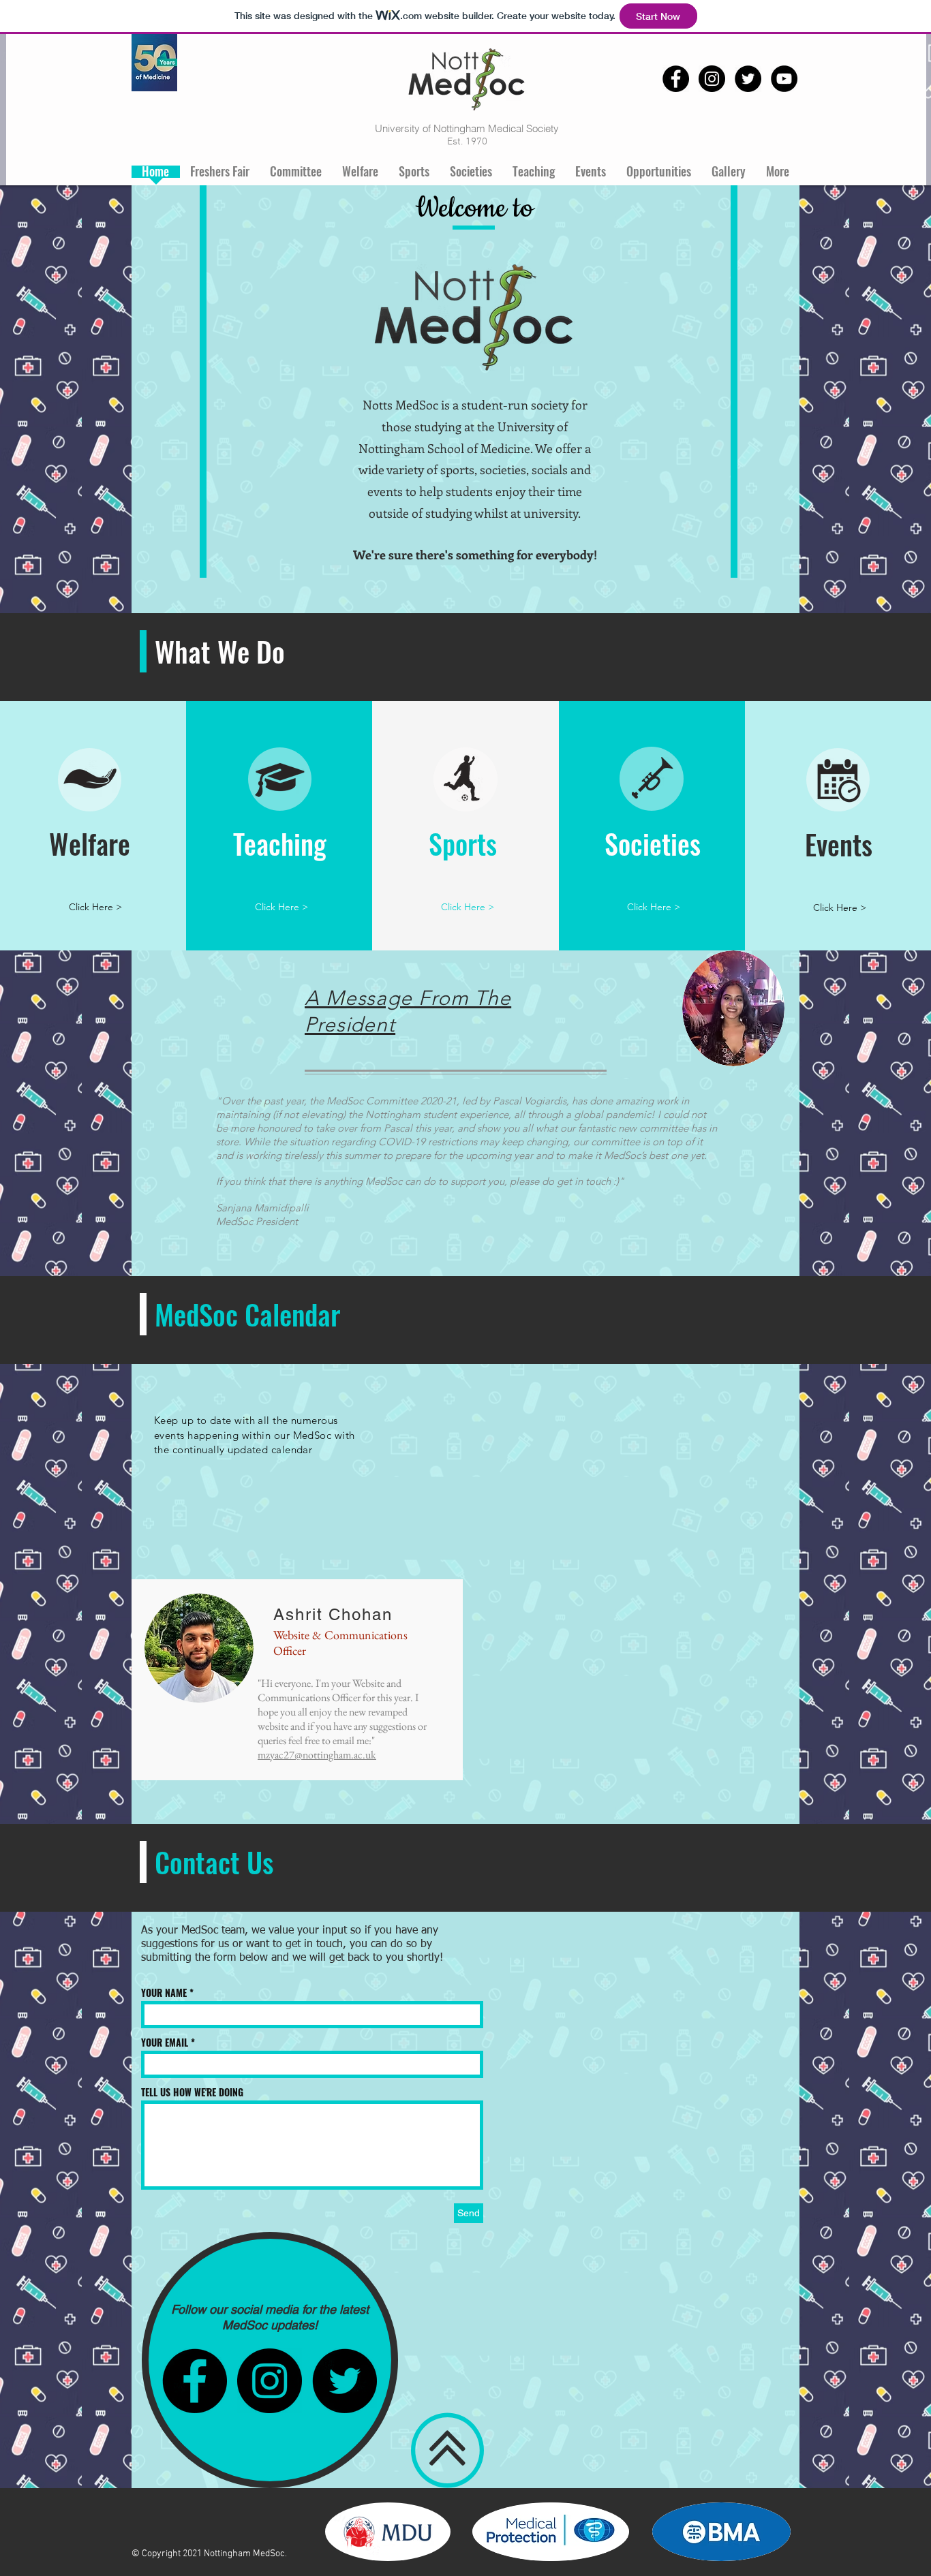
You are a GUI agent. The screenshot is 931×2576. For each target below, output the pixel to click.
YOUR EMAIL (165, 2043)
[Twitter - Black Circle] (748, 79)
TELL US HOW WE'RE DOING (192, 2092)
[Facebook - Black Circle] (676, 79)
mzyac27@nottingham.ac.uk (317, 1755)
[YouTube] (784, 79)
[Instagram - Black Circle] (712, 79)
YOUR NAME (164, 1993)
